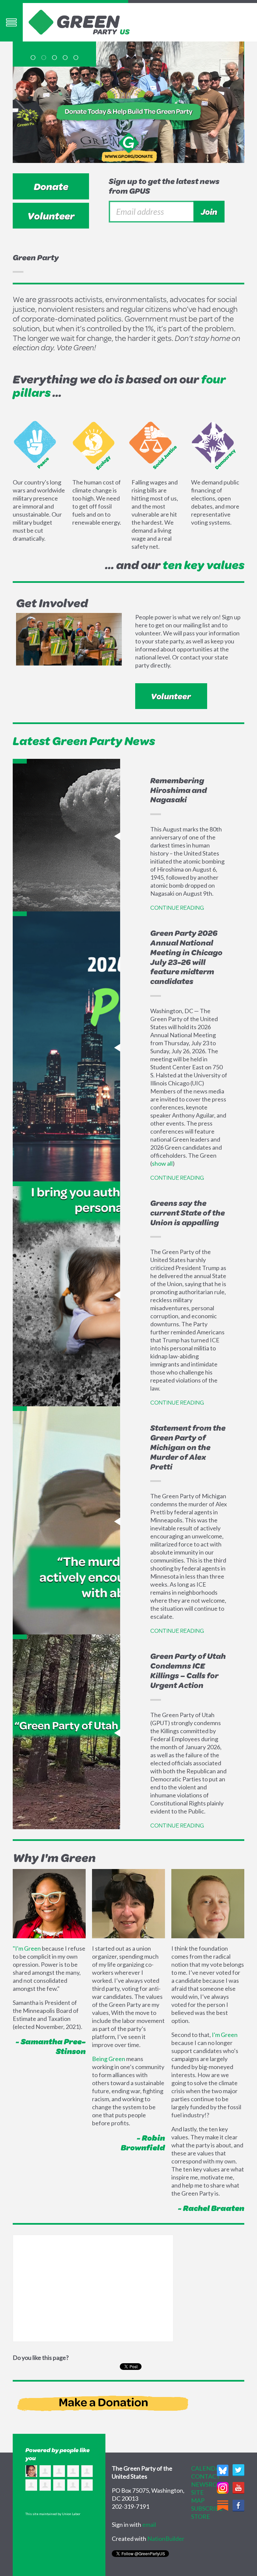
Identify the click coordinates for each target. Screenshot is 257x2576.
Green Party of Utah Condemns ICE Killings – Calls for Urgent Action (188, 1670)
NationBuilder (166, 2539)
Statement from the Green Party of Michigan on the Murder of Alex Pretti (188, 1447)
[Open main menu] (11, 22)
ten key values (203, 565)
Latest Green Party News (84, 741)
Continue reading (177, 907)
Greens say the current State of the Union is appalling (188, 1213)
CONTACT (206, 2476)
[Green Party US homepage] (79, 21)
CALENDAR (207, 2468)
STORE (201, 2516)
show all (162, 1163)
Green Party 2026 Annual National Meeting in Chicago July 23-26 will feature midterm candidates (186, 957)
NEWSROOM (209, 2484)
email (149, 2524)
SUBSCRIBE (207, 2508)
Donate (51, 186)
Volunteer (51, 216)
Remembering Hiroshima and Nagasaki (179, 790)
